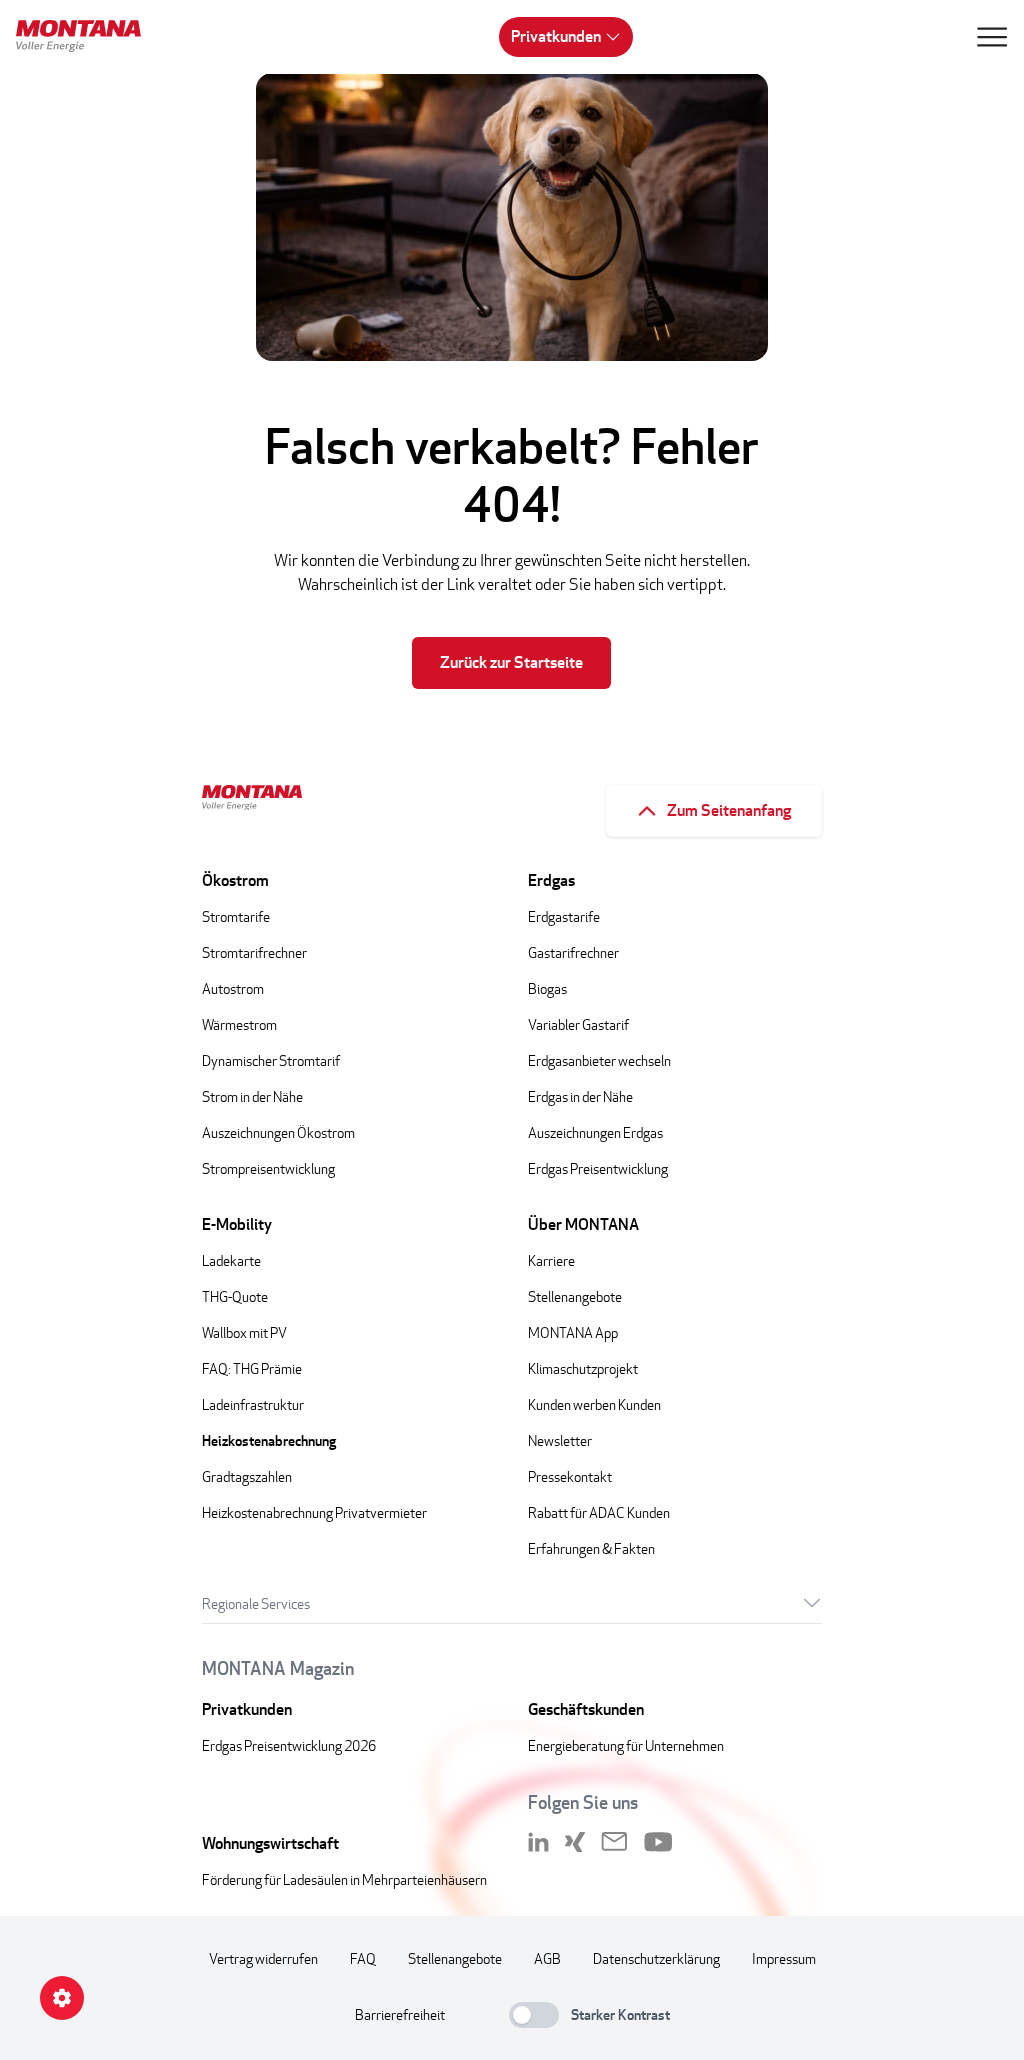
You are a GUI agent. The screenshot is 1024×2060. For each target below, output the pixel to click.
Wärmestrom (239, 1024)
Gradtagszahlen (247, 1476)
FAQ (363, 1958)
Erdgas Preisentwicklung (598, 1168)
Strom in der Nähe (252, 1096)
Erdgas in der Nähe (580, 1096)
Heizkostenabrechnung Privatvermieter (314, 1512)
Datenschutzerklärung (656, 1958)
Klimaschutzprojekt (583, 1368)
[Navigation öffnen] (992, 37)
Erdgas (551, 880)
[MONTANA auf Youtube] (658, 1842)
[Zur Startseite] (86, 39)
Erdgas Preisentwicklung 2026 (289, 1745)
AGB (547, 1958)
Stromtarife (236, 916)
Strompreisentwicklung (268, 1168)
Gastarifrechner (573, 952)
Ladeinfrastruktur (253, 1404)
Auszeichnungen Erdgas (595, 1132)
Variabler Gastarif (578, 1024)
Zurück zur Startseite (511, 662)
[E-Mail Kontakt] (614, 1842)
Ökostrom (235, 880)
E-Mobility (237, 1224)
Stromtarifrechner (254, 952)
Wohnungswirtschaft (270, 1843)
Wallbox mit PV (244, 1332)
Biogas (547, 988)
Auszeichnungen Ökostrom (278, 1132)
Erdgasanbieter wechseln (599, 1060)
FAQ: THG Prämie (252, 1368)
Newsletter (560, 1440)
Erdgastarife (564, 916)
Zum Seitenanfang (729, 810)
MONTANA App (573, 1332)
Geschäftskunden (586, 1709)
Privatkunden (556, 36)
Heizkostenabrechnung (269, 1440)
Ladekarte (231, 1260)
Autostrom (233, 988)
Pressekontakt (570, 1476)
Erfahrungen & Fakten (591, 1548)
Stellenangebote (575, 1296)
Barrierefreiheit (400, 2014)
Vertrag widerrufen (263, 1958)
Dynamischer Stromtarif (271, 1060)
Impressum (784, 1958)
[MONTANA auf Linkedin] (538, 1842)
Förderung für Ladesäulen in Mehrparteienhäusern (344, 1879)
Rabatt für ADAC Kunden (599, 1512)
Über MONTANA (583, 1224)
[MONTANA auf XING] (575, 1842)
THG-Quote (235, 1296)
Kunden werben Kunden (594, 1404)
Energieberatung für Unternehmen (626, 1745)
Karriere (551, 1260)
